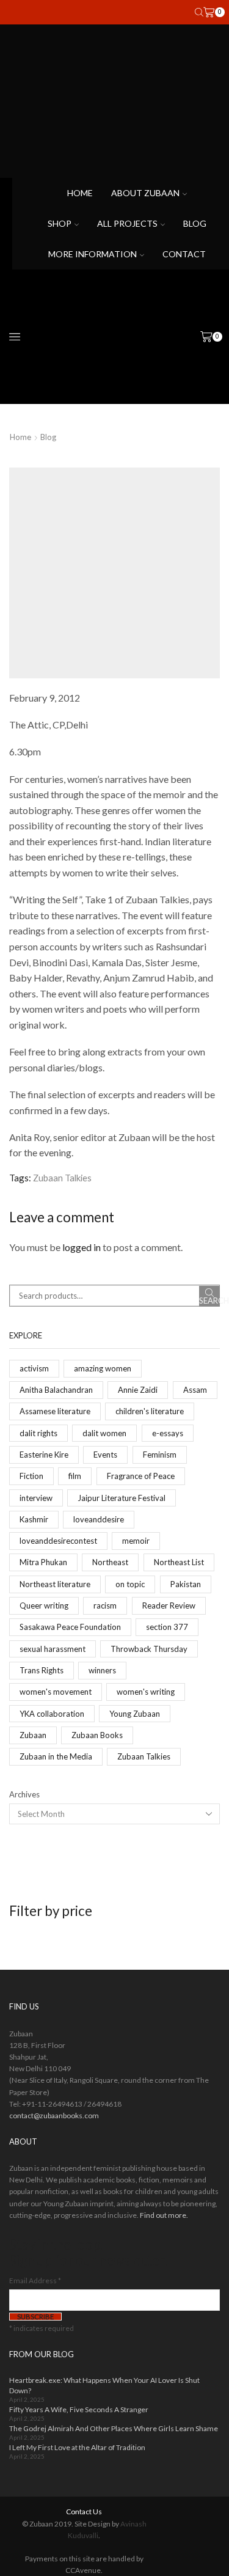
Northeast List (179, 1562)
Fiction (31, 1476)
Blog (195, 223)
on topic (130, 1584)
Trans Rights (42, 1670)
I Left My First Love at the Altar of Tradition (77, 2447)
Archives (24, 1794)
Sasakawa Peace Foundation (70, 1627)
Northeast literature (55, 1584)
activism (34, 1368)
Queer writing (44, 1605)
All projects (127, 223)
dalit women (104, 1433)
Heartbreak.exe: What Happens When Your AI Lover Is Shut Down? (104, 2385)
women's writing (146, 1692)
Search (209, 1301)
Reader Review (169, 1605)
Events (105, 1455)
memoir (136, 1541)
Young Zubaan (135, 1714)
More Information (93, 254)
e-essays (168, 1433)
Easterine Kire (44, 1455)
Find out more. (164, 2215)
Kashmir (34, 1519)
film (75, 1476)
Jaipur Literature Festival (122, 1498)
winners (102, 1670)
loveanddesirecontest (58, 1541)
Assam (195, 1390)
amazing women (103, 1368)
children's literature (150, 1411)
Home (80, 193)
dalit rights (38, 1433)
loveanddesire (99, 1519)
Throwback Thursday (149, 1649)
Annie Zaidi (138, 1390)
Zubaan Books (97, 1735)
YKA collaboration (52, 1714)
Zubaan (33, 1735)
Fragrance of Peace (141, 1476)
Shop (60, 223)
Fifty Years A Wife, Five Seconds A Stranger (79, 2409)
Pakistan (186, 1584)
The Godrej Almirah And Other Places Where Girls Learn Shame (114, 2428)
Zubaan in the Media (56, 1756)
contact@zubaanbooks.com (54, 2115)
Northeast (110, 1562)
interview (36, 1498)
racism (105, 1605)
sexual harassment (53, 1649)
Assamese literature (55, 1411)
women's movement (56, 1692)
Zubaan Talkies (62, 1178)
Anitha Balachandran (56, 1390)
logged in (82, 1247)
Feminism (160, 1455)
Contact (184, 254)
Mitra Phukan (43, 1562)
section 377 (167, 1627)
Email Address (35, 2281)
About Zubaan (145, 193)
